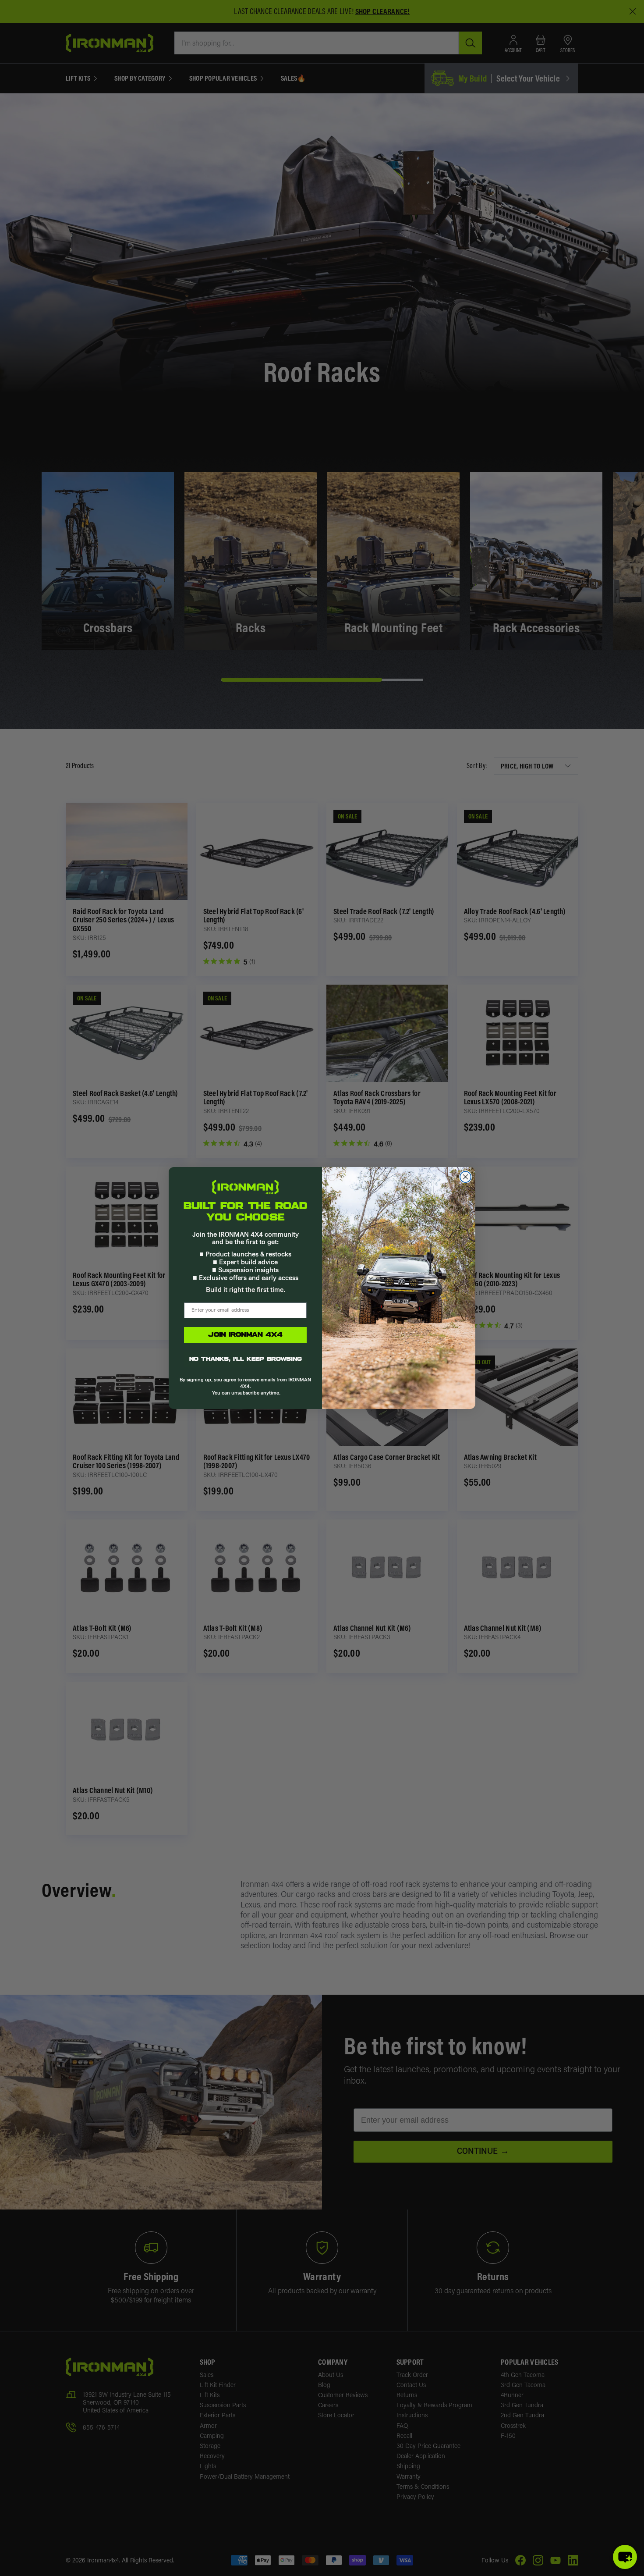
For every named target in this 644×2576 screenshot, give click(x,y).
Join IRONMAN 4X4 (245, 1335)
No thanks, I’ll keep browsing (246, 1359)
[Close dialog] (465, 1177)
